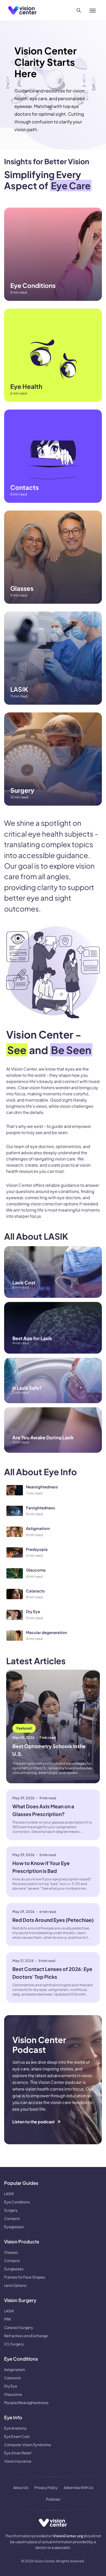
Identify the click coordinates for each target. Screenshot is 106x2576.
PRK (8, 2319)
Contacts (12, 2218)
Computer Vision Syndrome (28, 2445)
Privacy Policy (46, 2487)
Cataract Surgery (19, 2327)
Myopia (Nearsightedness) (26, 2402)
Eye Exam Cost (17, 2436)
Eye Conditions (17, 2202)
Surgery (11, 2210)
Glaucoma (13, 2394)
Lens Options (15, 2285)
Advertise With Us (78, 2487)
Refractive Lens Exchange (26, 2336)
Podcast (53, 2499)
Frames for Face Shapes (25, 2277)
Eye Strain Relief (18, 2453)
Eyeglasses (14, 2227)
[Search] (79, 10)
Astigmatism (15, 2369)
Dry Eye (11, 2386)
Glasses (11, 2252)
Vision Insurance (18, 2461)
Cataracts (12, 2378)
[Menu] (93, 10)
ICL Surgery (14, 2344)
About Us (21, 2487)
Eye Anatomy (15, 2428)
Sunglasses (14, 2269)
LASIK (9, 2194)
